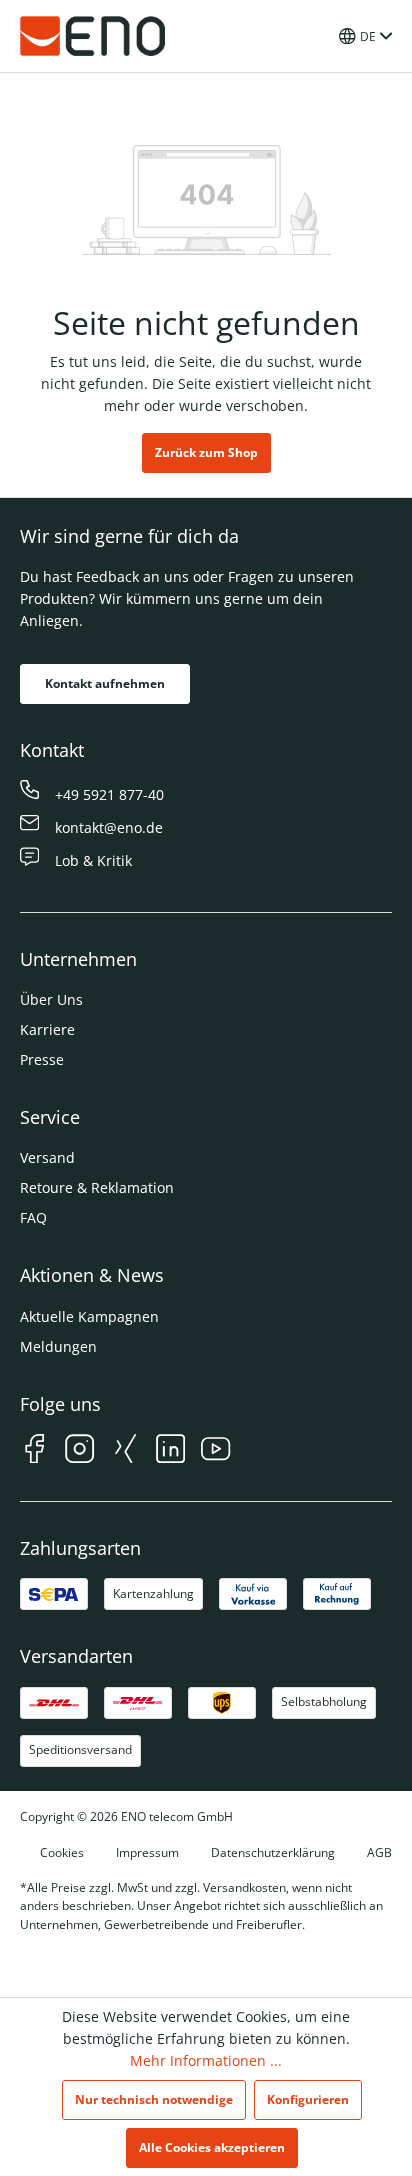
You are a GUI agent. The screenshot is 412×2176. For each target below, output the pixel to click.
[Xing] (125, 1451)
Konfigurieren (308, 2099)
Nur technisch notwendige (154, 2099)
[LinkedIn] (170, 1451)
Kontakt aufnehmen (105, 683)
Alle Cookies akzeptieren (212, 2147)
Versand (47, 1157)
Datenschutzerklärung (273, 1852)
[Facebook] (34, 1451)
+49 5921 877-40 (109, 794)
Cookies (62, 1852)
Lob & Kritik (93, 860)
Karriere (47, 1029)
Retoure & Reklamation (97, 1187)
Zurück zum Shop (206, 452)
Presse (42, 1059)
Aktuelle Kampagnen (89, 1316)
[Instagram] (79, 1451)
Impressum (147, 1852)
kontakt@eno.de (109, 827)
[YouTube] (215, 1451)
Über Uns (51, 999)
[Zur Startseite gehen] (93, 36)
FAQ (33, 1217)
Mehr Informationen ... (206, 2060)
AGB (379, 1852)
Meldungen (58, 1346)
